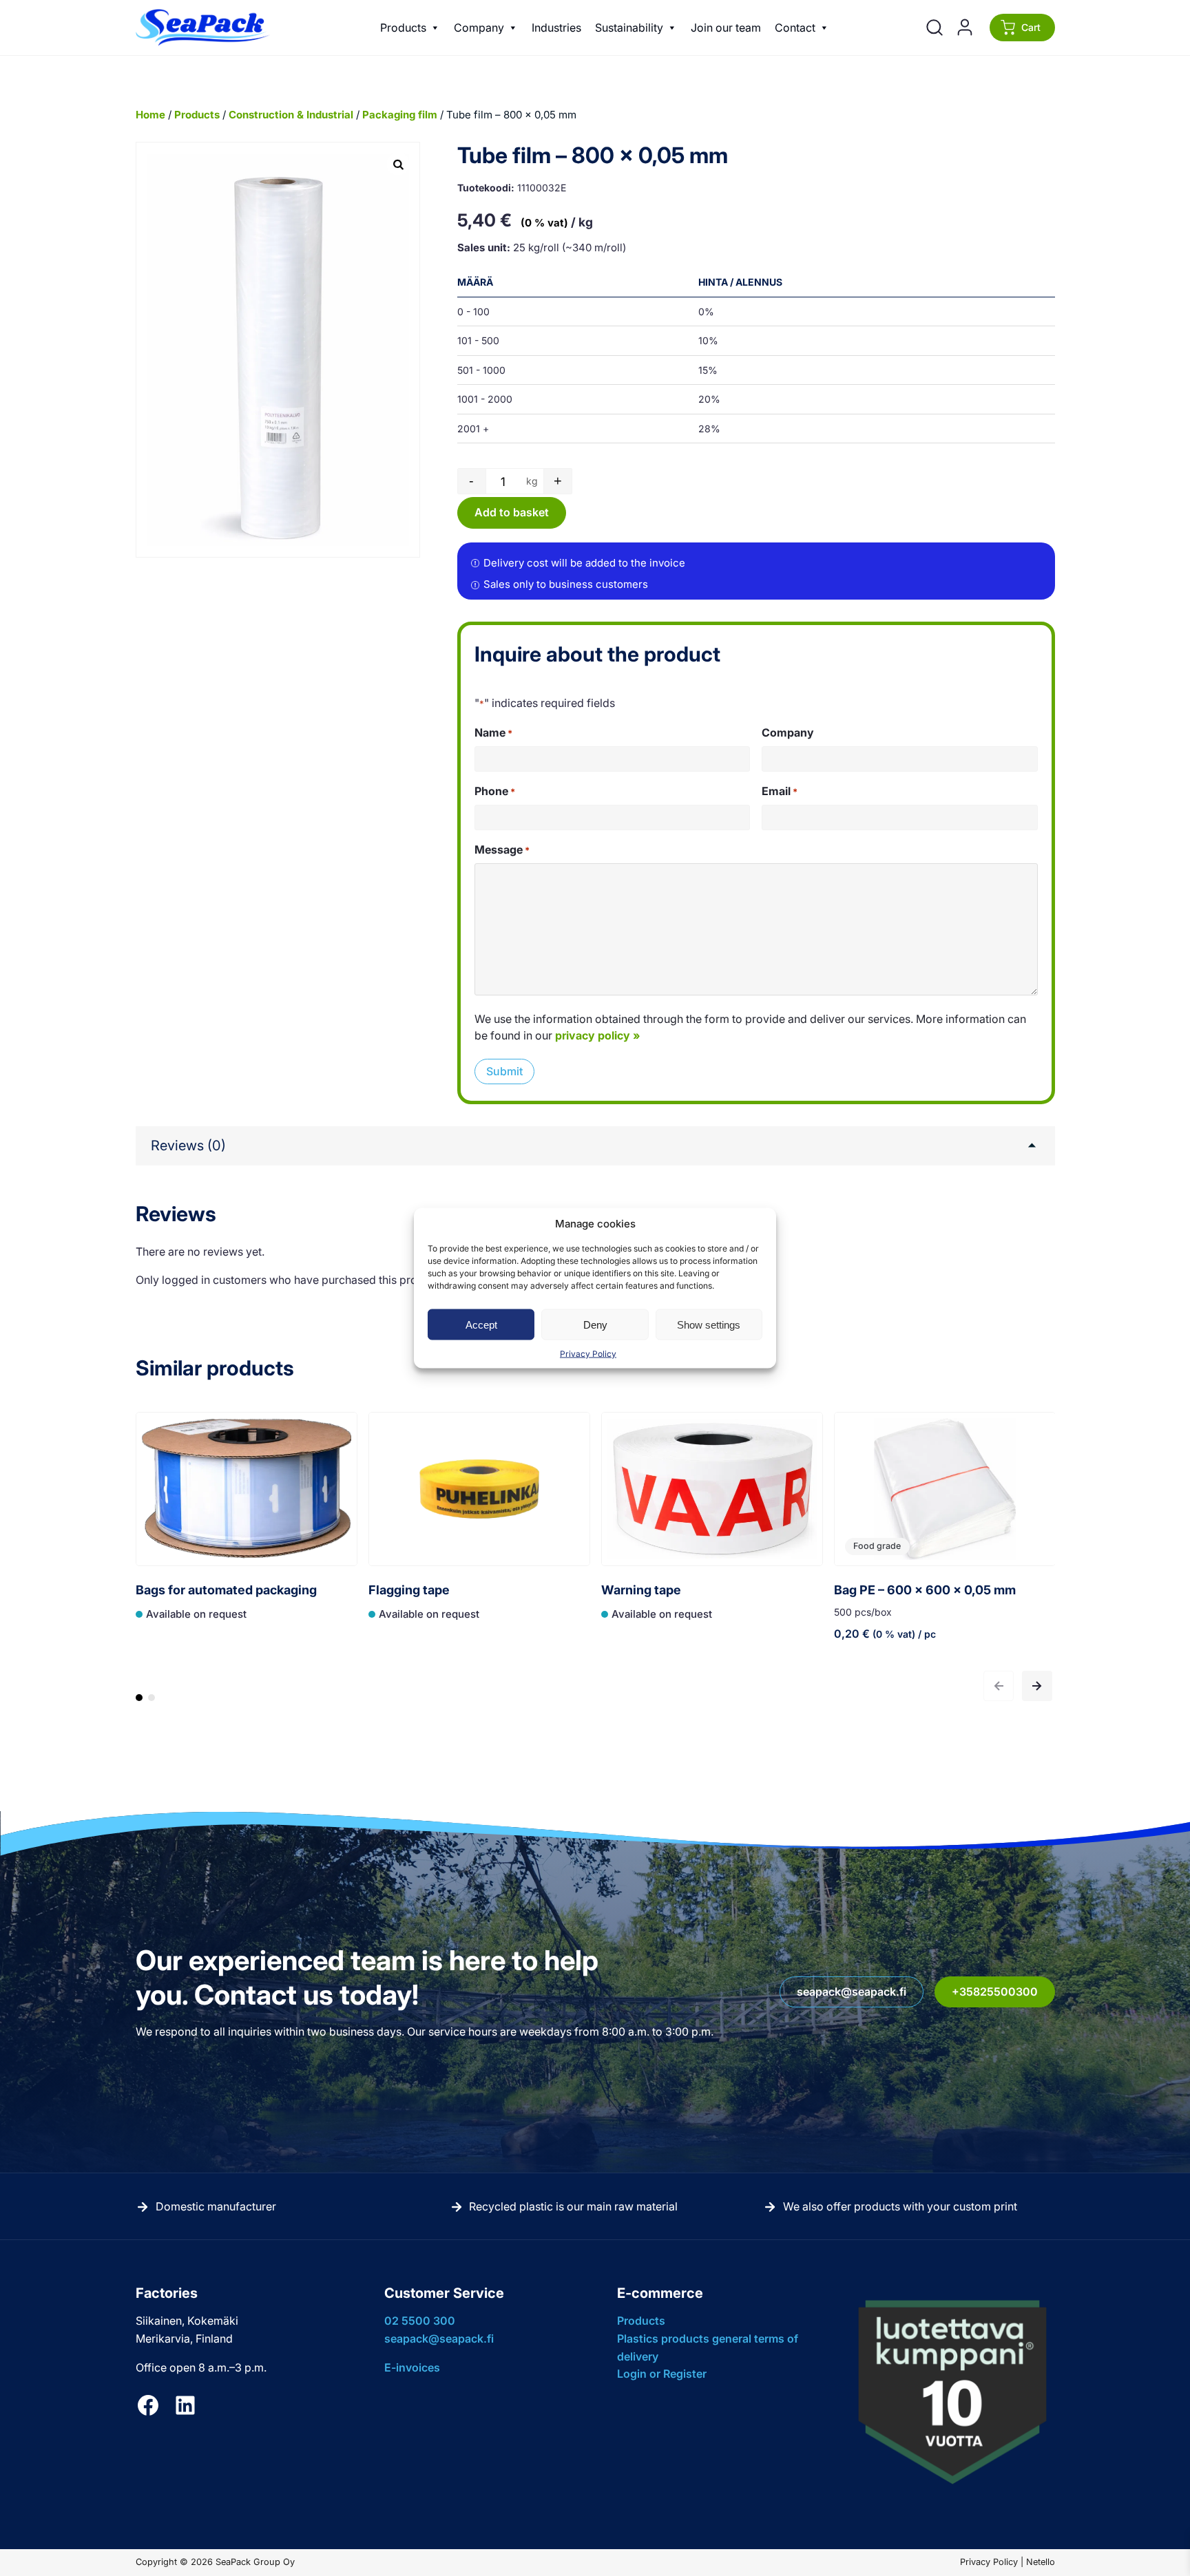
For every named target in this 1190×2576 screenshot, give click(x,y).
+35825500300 (995, 1992)
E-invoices (412, 2367)
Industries (556, 28)
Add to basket (512, 512)
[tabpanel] (247, 1540)
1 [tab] (139, 1704)
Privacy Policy (588, 1354)
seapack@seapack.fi (852, 1992)
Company (479, 28)
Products (403, 28)
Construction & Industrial (291, 115)
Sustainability (629, 28)
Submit (504, 1071)
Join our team (726, 28)
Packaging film (400, 115)
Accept (481, 1324)
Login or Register (662, 2374)
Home (150, 115)
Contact (795, 28)
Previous (999, 1686)
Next (1037, 1686)
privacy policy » (597, 1035)
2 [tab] (152, 1704)
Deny (595, 1324)
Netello (1041, 2562)
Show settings (709, 1324)
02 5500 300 (420, 2321)
